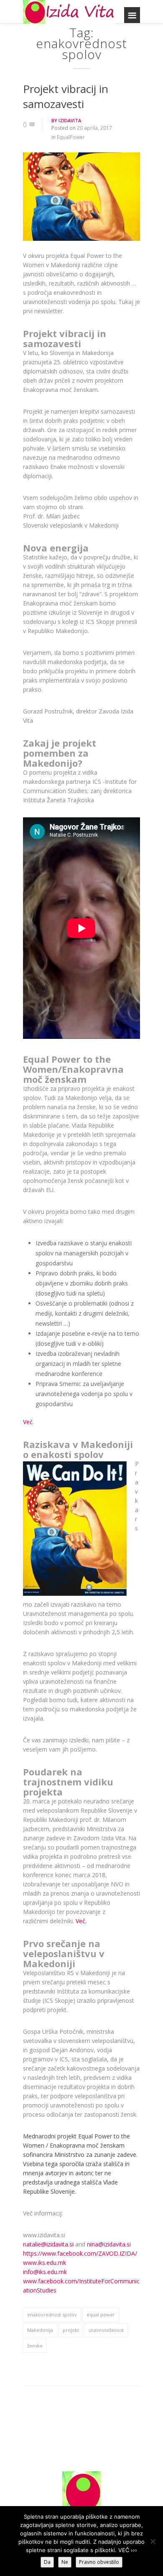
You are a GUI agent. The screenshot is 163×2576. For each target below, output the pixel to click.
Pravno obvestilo (99, 2562)
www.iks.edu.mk (45, 2263)
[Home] (69, 12)
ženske (35, 2345)
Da (47, 2562)
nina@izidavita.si (109, 2244)
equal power (101, 2315)
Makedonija (40, 2330)
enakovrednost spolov (52, 2315)
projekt (71, 2330)
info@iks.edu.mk (45, 2272)
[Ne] (153, 2541)
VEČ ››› (128, 2550)
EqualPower (71, 137)
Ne (65, 2562)
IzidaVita (70, 120)
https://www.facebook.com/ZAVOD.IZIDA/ (80, 2253)
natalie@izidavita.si (48, 2244)
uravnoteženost (106, 2330)
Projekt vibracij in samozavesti (66, 96)
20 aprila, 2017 (94, 128)
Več (28, 1422)
